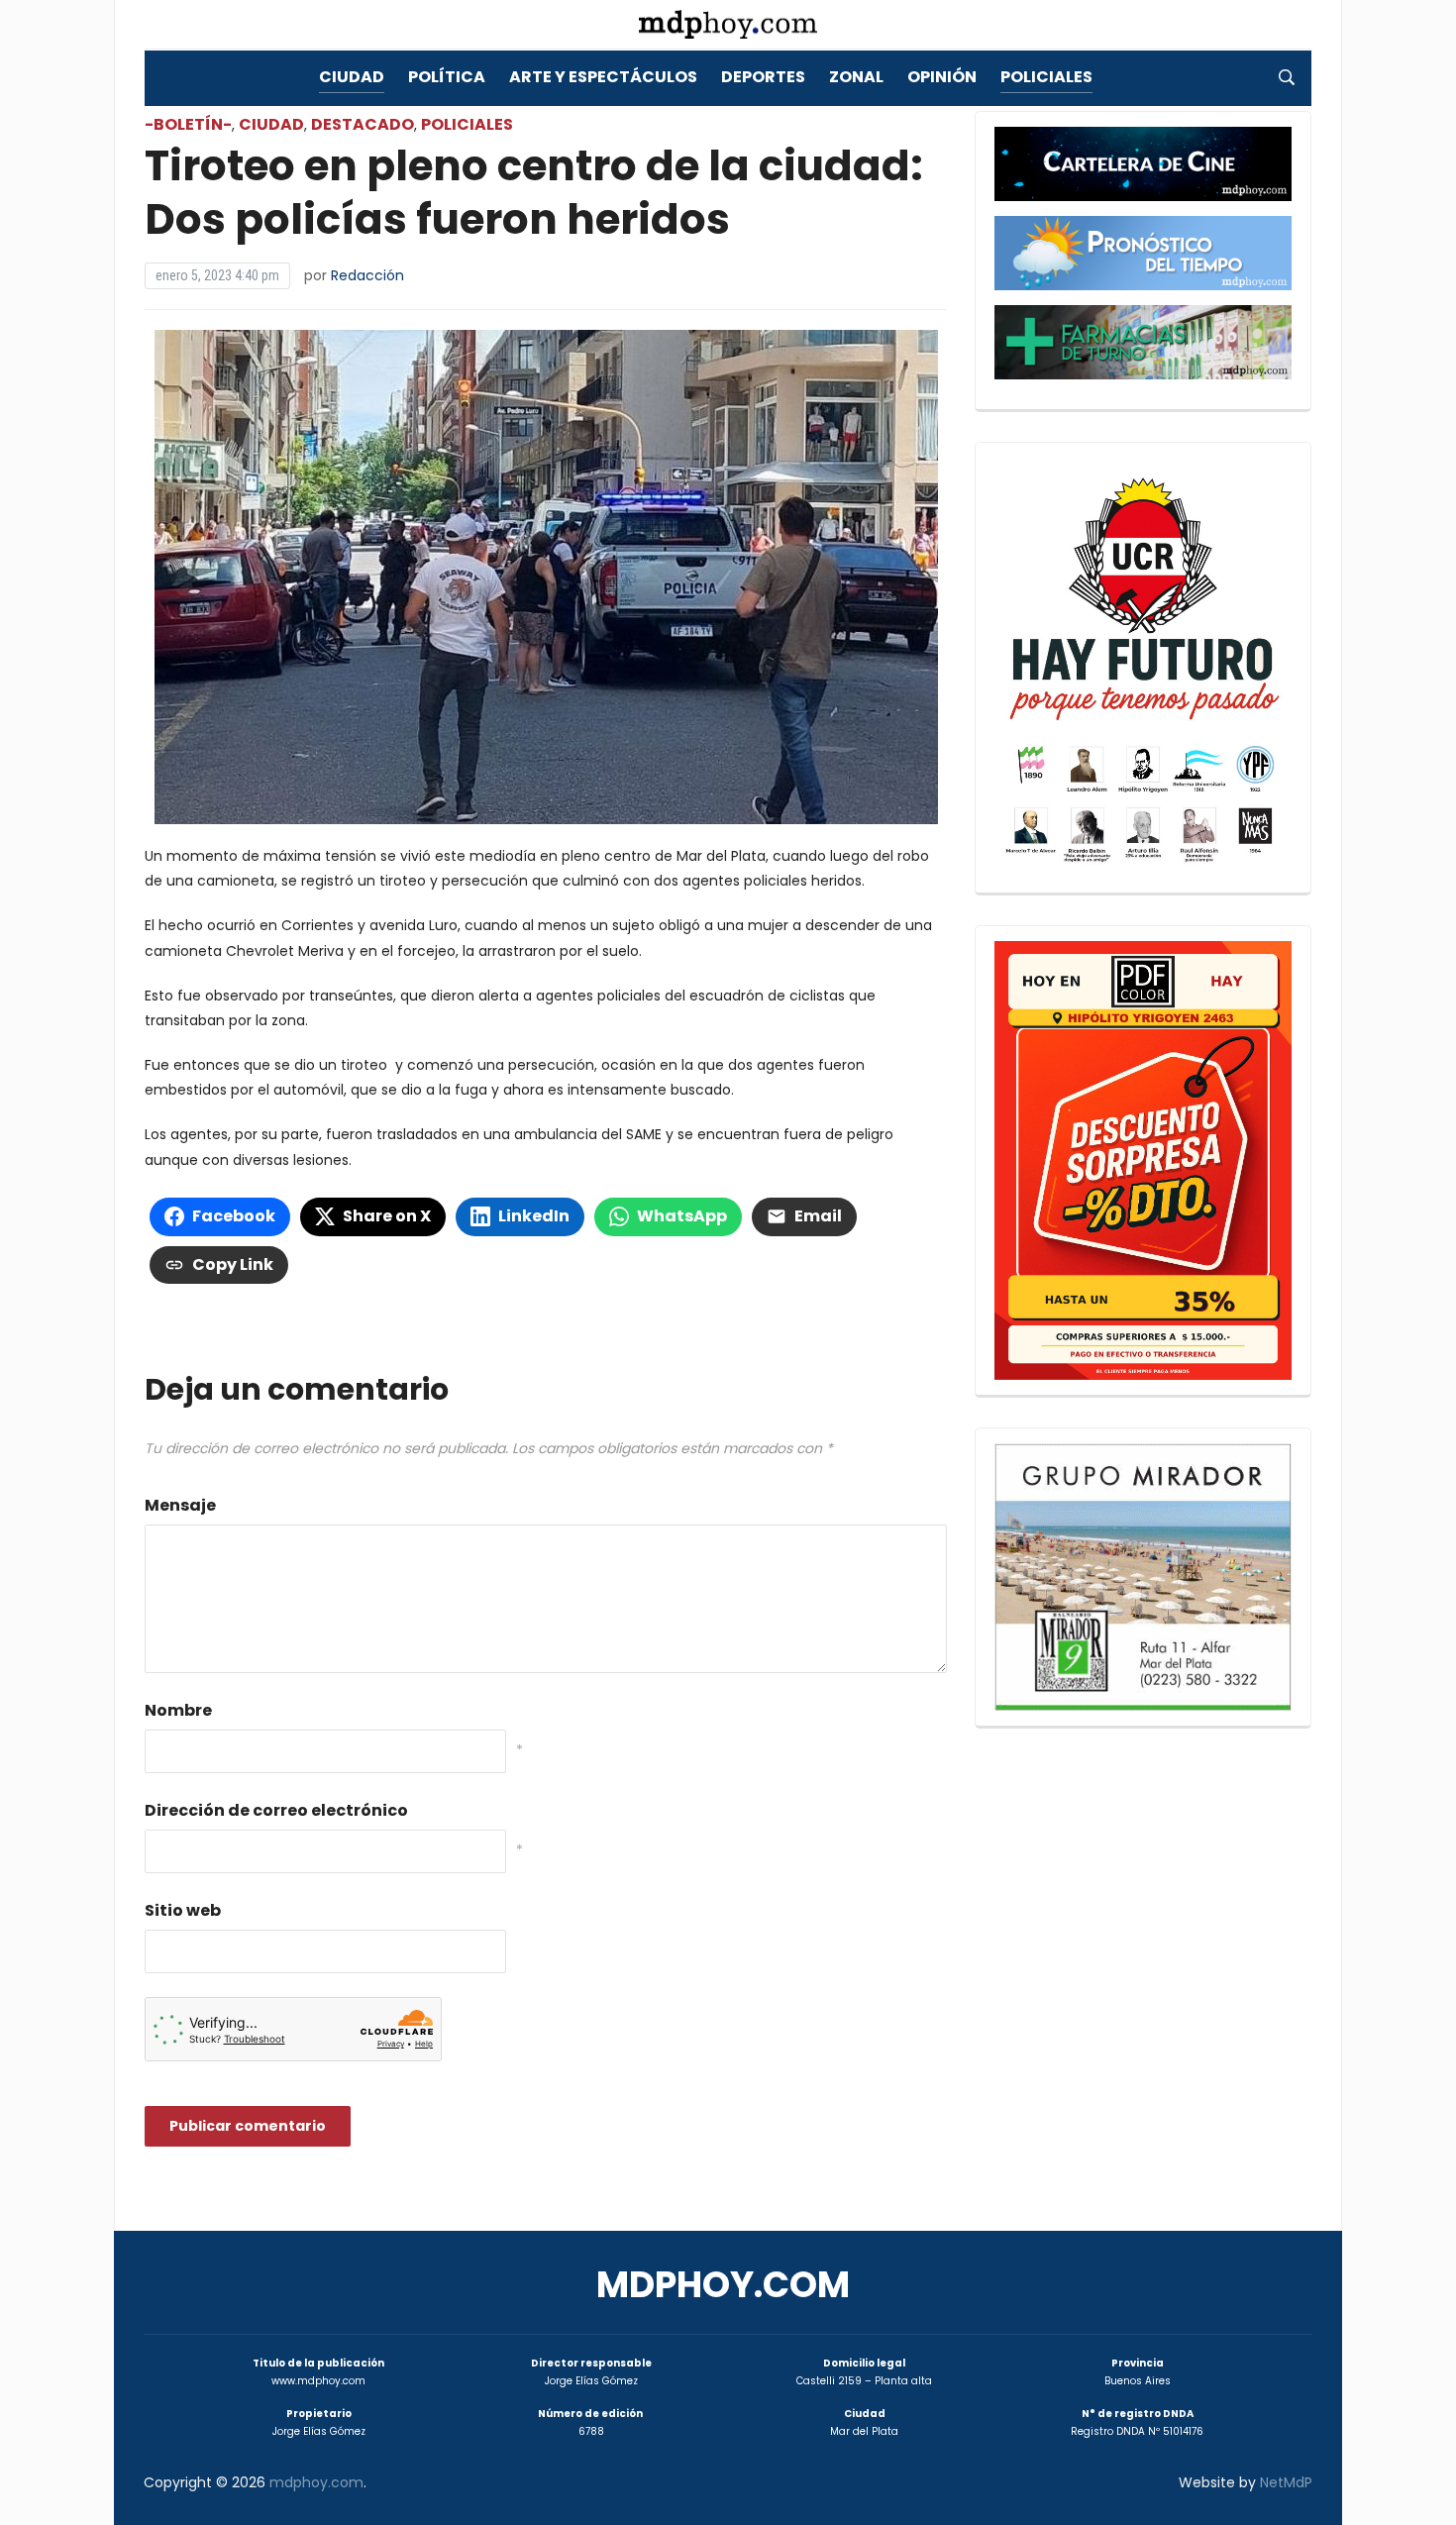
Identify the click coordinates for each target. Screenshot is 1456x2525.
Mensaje (180, 1505)
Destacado (363, 124)
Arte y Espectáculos (603, 77)
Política (447, 77)
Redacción (367, 275)
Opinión (942, 77)
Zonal (856, 77)
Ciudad (352, 77)
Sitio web (183, 1910)
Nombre (178, 1710)
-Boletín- (188, 124)
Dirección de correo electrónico (276, 1810)
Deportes (763, 77)
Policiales (1046, 77)
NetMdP (1286, 2482)
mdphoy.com (723, 2285)
